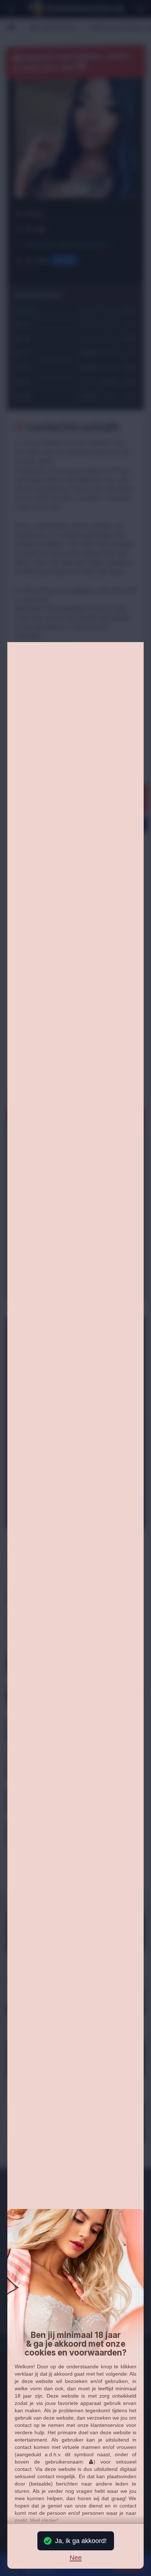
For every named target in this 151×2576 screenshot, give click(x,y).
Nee (76, 2558)
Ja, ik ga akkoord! (81, 2541)
